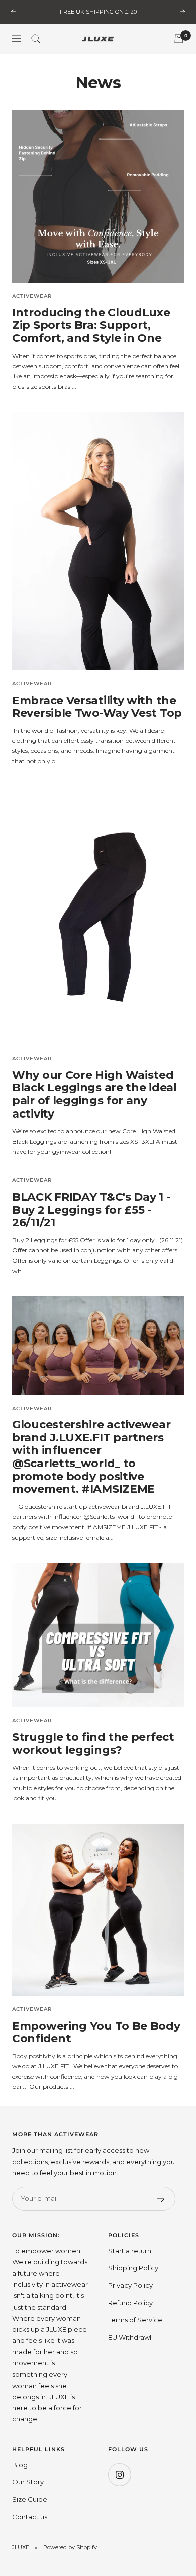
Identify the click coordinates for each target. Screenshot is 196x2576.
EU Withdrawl (130, 2337)
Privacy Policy (130, 2285)
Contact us (30, 2517)
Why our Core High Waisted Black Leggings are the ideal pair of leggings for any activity (94, 1094)
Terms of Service (135, 2320)
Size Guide (30, 2499)
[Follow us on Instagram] (119, 2475)
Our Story (28, 2482)
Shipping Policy (133, 2268)
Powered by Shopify (70, 2547)
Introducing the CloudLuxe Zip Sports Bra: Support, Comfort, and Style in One (91, 325)
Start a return (130, 2251)
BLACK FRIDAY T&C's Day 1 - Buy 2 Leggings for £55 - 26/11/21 (91, 1210)
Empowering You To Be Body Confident (96, 2032)
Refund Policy (130, 2303)
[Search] (36, 39)
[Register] (161, 2199)
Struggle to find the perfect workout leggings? (93, 1744)
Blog (20, 2465)
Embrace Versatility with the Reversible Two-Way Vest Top (97, 707)
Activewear (32, 296)
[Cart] (179, 39)
